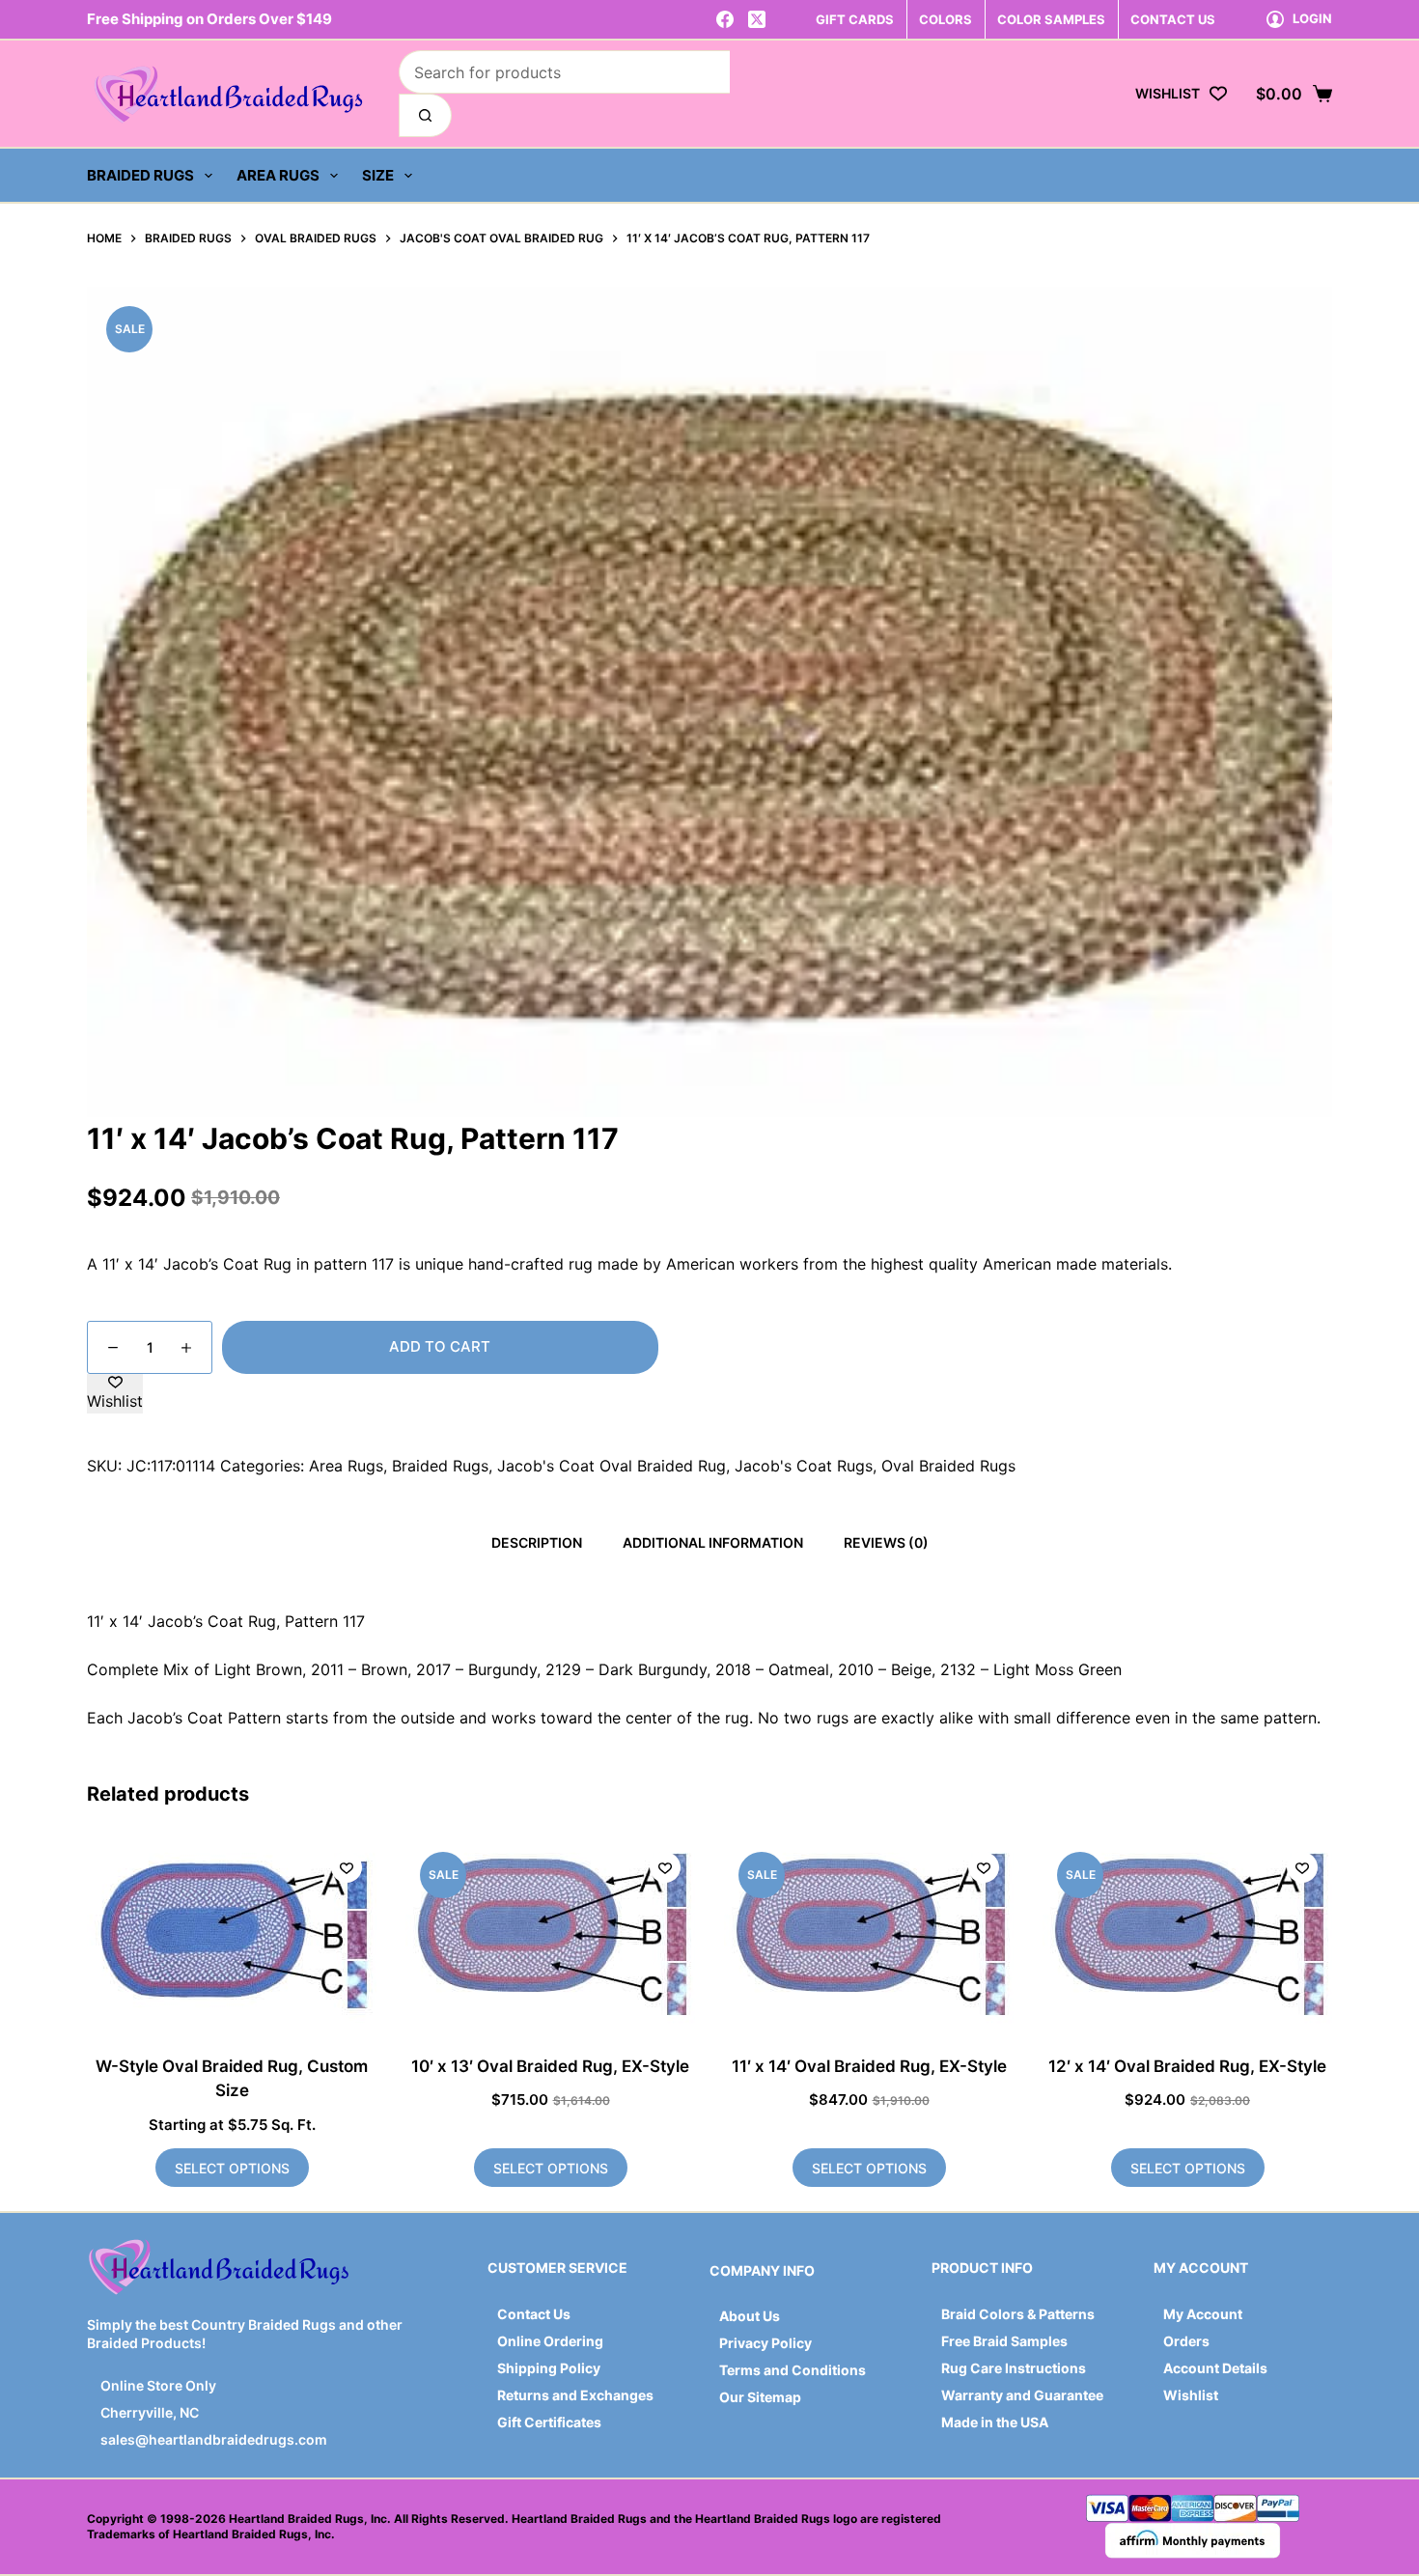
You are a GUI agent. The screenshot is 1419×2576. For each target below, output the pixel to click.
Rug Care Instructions (1014, 2368)
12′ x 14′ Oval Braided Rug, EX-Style (1187, 2066)
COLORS (946, 19)
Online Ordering (550, 2341)
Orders (1186, 2341)
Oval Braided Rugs (948, 1466)
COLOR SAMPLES (1051, 19)
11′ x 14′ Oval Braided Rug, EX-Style (869, 2066)
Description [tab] (537, 1542)
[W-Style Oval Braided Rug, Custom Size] (232, 1934)
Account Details (1215, 2368)
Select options (232, 2168)
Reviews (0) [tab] (886, 1542)
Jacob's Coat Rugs (804, 1466)
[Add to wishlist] (347, 1867)
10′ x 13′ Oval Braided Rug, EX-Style (550, 2066)
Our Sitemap (760, 2397)
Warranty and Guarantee (1022, 2395)
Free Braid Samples (1004, 2341)
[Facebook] (725, 19)
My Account (1203, 2314)
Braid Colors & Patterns (1018, 2314)
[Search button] (425, 115)
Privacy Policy (765, 2343)
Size (378, 175)
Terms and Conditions (793, 2370)
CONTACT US (1173, 19)
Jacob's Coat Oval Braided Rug (612, 1466)
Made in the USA (995, 2422)
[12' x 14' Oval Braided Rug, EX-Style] (1187, 1934)
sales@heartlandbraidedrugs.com (212, 2439)
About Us (750, 2316)
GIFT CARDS (855, 19)
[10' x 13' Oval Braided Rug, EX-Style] (550, 1934)
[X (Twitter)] (757, 19)
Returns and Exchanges (575, 2395)
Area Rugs (278, 175)
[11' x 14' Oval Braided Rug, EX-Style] (869, 1934)
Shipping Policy (549, 2368)
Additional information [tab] (713, 1542)
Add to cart (440, 1346)
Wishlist (1191, 2395)
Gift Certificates (549, 2422)
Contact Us (534, 2314)
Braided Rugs (140, 175)
